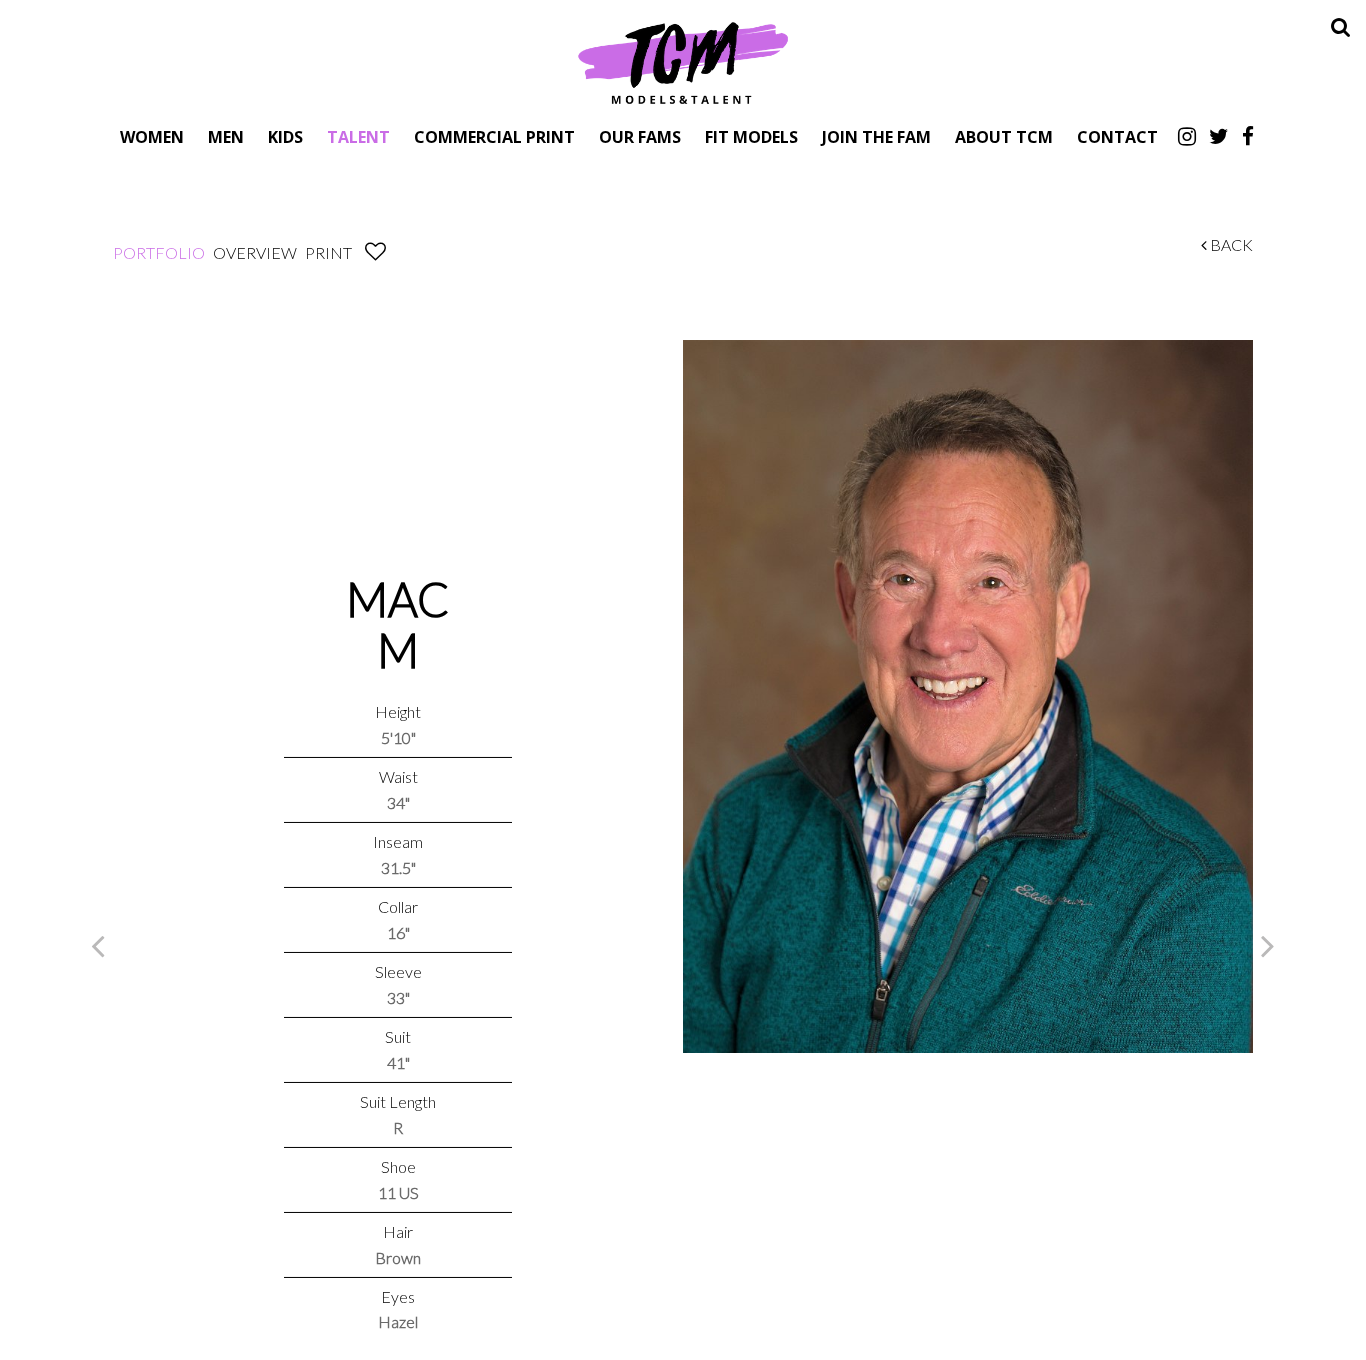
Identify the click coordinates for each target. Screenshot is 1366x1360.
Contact (1117, 136)
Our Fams (640, 136)
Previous (98, 945)
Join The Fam (876, 136)
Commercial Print (494, 136)
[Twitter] (1219, 136)
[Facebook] (1248, 136)
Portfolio (159, 252)
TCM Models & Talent (683, 62)
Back (1230, 244)
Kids (285, 136)
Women (152, 136)
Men (226, 136)
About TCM (1004, 136)
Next (1268, 945)
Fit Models (751, 136)
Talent (358, 136)
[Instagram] (1187, 136)
